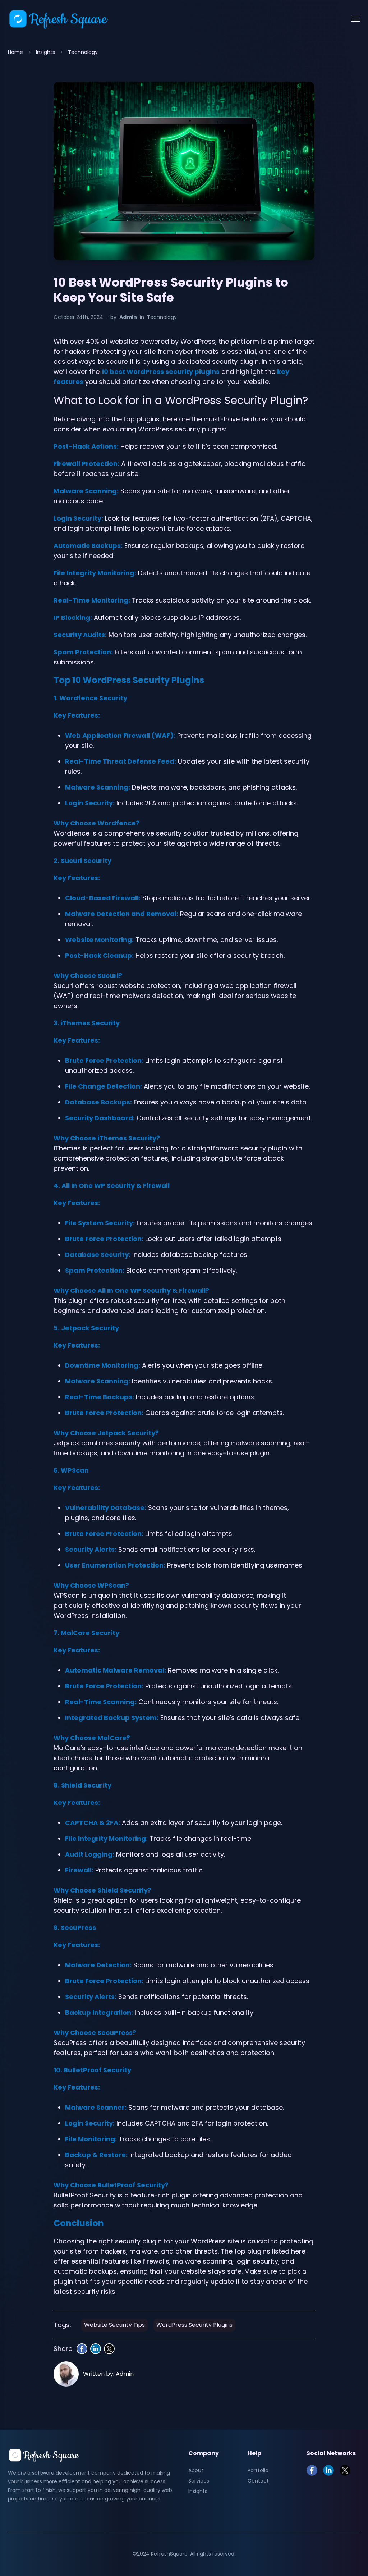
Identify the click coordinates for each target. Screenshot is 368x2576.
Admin (128, 317)
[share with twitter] (109, 2349)
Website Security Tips (114, 2325)
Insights (45, 52)
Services (199, 2481)
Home (15, 52)
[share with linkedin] (96, 2349)
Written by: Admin (108, 2374)
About (196, 2470)
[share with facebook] (82, 2349)
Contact (258, 2481)
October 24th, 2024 (78, 317)
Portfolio (258, 2470)
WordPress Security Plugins (194, 2325)
